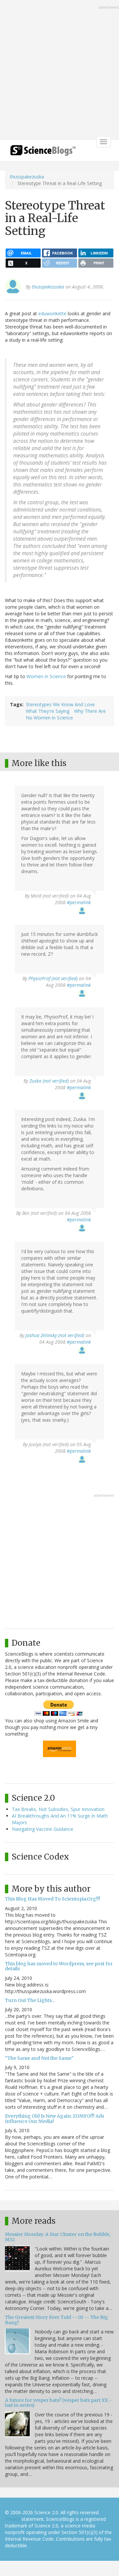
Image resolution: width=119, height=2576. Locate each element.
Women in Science (46, 676)
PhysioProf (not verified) (53, 978)
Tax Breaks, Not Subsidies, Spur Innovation (58, 1809)
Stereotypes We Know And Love (60, 704)
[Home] (43, 153)
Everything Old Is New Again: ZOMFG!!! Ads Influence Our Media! (55, 2118)
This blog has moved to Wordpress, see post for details (59, 1966)
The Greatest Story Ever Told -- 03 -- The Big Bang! (57, 2320)
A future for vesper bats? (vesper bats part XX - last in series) (58, 2403)
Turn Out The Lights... (30, 2000)
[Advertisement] (59, 71)
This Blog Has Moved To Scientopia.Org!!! (53, 1899)
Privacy (13, 2519)
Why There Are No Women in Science (66, 714)
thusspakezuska (27, 177)
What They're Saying (48, 711)
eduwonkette (52, 313)
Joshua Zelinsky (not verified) (55, 1335)
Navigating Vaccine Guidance (43, 1829)
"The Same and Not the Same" (39, 2058)
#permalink (79, 902)
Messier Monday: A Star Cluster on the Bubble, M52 (58, 2237)
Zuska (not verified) (49, 1081)
